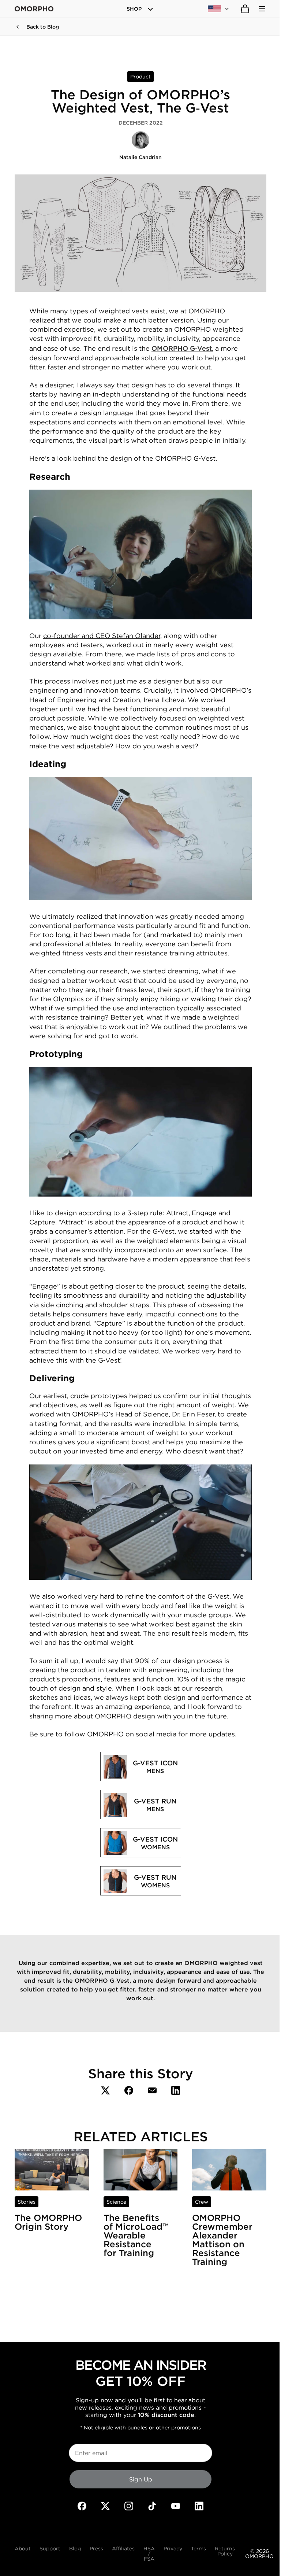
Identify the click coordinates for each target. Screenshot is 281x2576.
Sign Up (141, 2479)
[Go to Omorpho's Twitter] (105, 2506)
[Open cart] (245, 9)
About (23, 2549)
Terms (198, 2549)
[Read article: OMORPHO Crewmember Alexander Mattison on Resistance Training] (229, 2170)
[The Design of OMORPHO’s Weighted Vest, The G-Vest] (105, 2090)
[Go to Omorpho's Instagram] (129, 2506)
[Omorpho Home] (34, 9)
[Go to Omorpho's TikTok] (152, 2506)
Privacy (173, 2549)
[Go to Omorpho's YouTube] (176, 2506)
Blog (75, 2549)
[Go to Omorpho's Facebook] (82, 2506)
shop (134, 9)
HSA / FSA (149, 2554)
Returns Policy (225, 2551)
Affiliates (123, 2549)
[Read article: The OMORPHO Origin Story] (52, 2170)
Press (96, 2549)
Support (50, 2549)
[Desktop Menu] (262, 9)
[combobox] (219, 9)
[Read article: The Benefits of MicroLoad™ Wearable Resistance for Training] (141, 2170)
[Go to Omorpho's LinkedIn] (199, 2506)
